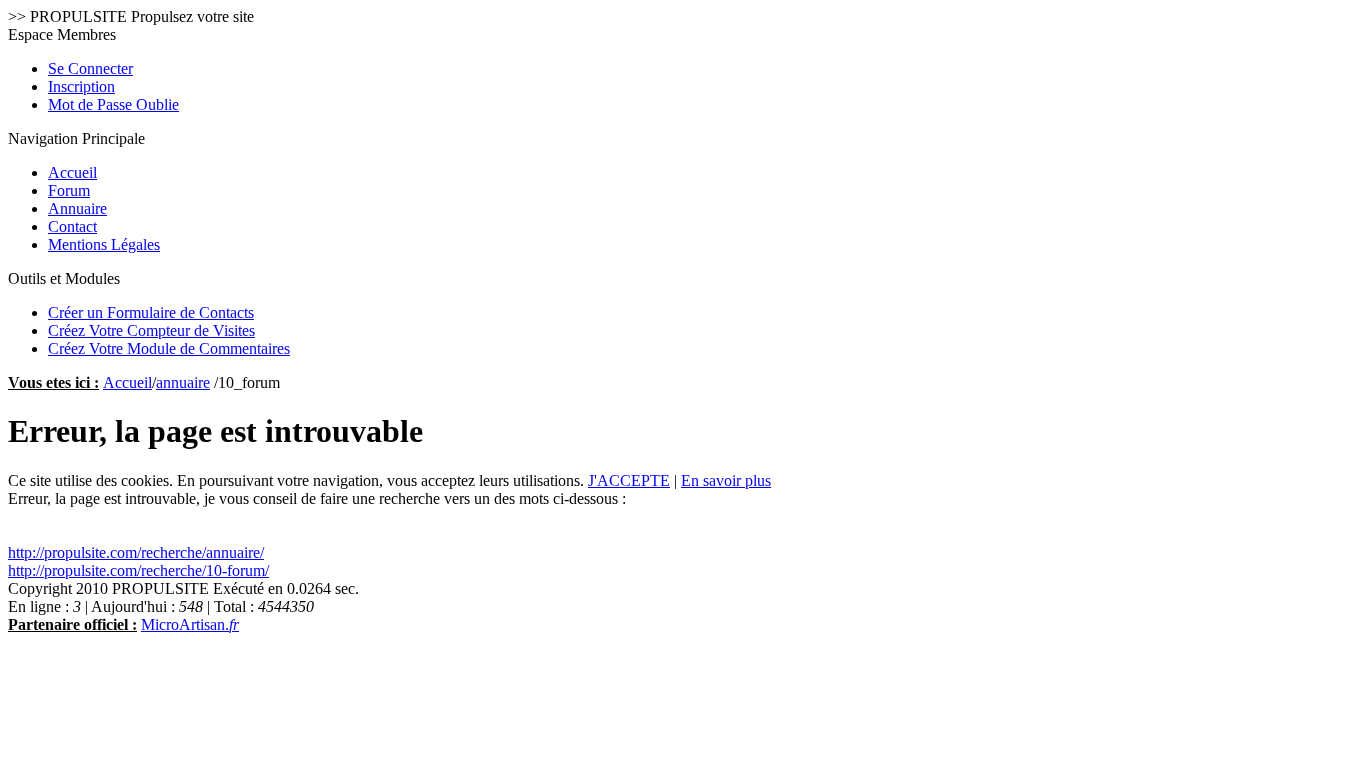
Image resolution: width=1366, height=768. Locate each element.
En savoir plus (726, 480)
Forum (69, 190)
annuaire (183, 382)
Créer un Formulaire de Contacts (151, 312)
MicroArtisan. (190, 624)
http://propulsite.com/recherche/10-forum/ (138, 570)
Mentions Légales (104, 244)
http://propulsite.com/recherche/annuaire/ (136, 552)
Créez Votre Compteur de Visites (151, 330)
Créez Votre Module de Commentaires (169, 348)
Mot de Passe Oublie (113, 104)
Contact (72, 226)
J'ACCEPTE (629, 480)
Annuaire (77, 208)
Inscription (81, 86)
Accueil (72, 172)
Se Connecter (90, 68)
